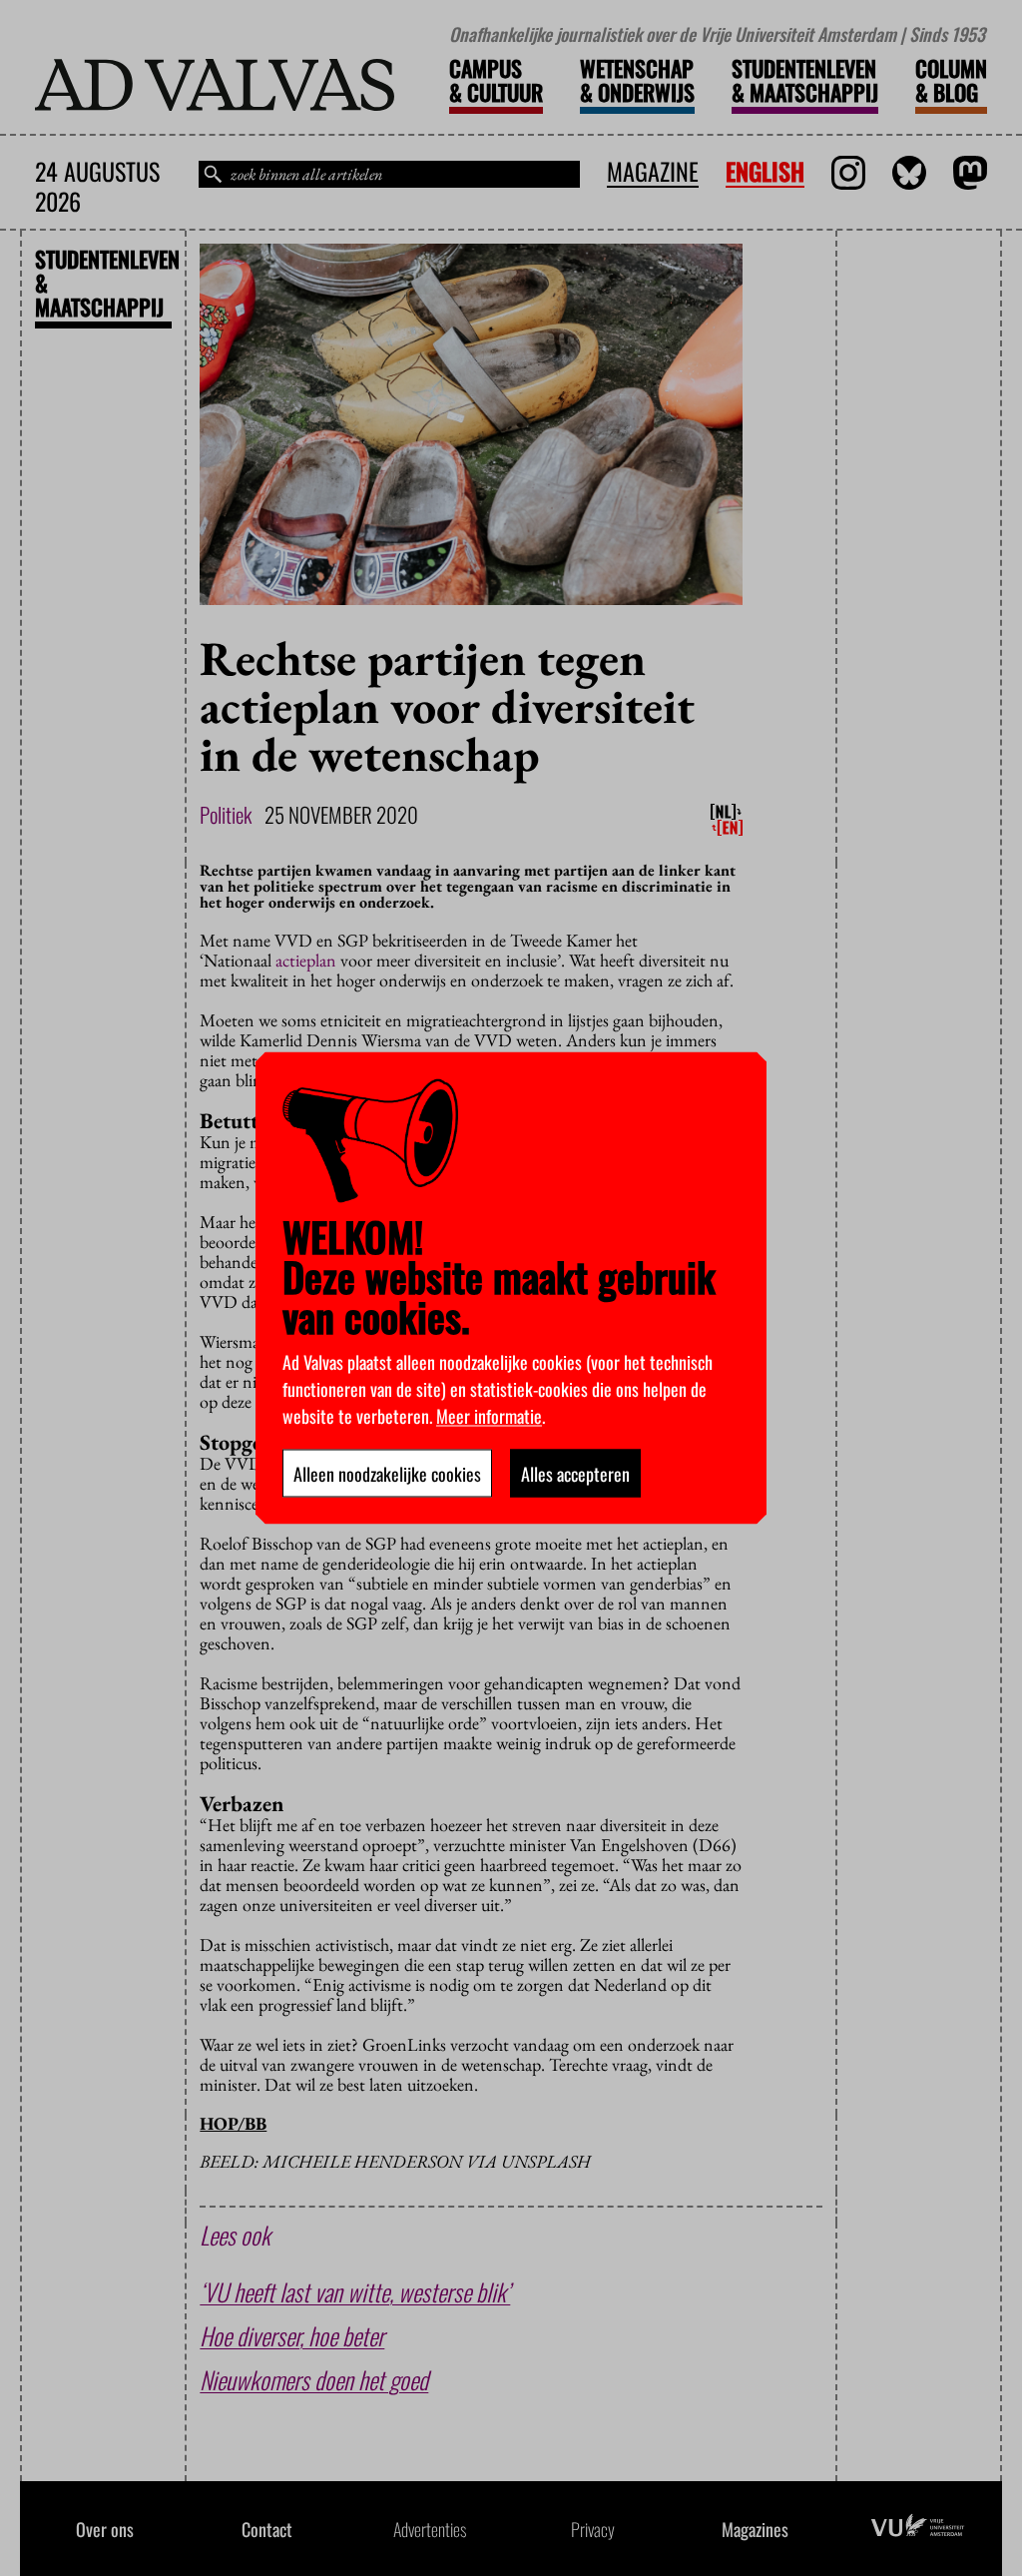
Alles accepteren (575, 1474)
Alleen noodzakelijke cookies (387, 1474)
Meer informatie (489, 1416)
